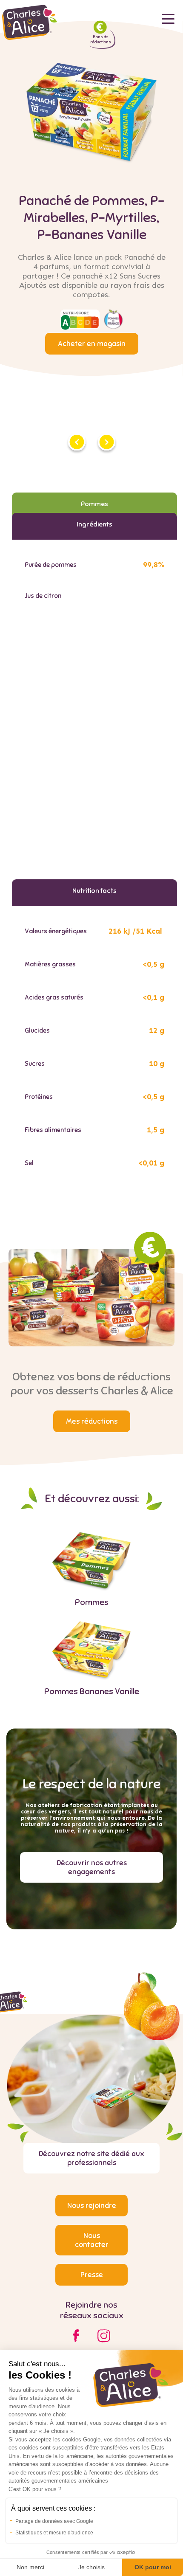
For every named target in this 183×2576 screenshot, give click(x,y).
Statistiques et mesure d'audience (54, 2533)
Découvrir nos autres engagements (92, 1867)
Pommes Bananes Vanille (92, 1691)
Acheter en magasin (92, 344)
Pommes (92, 1602)
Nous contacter (92, 2240)
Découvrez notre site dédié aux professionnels (91, 2158)
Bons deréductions (100, 39)
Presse (92, 2275)
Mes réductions (92, 1421)
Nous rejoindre (92, 2206)
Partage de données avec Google (54, 2521)
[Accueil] (30, 38)
